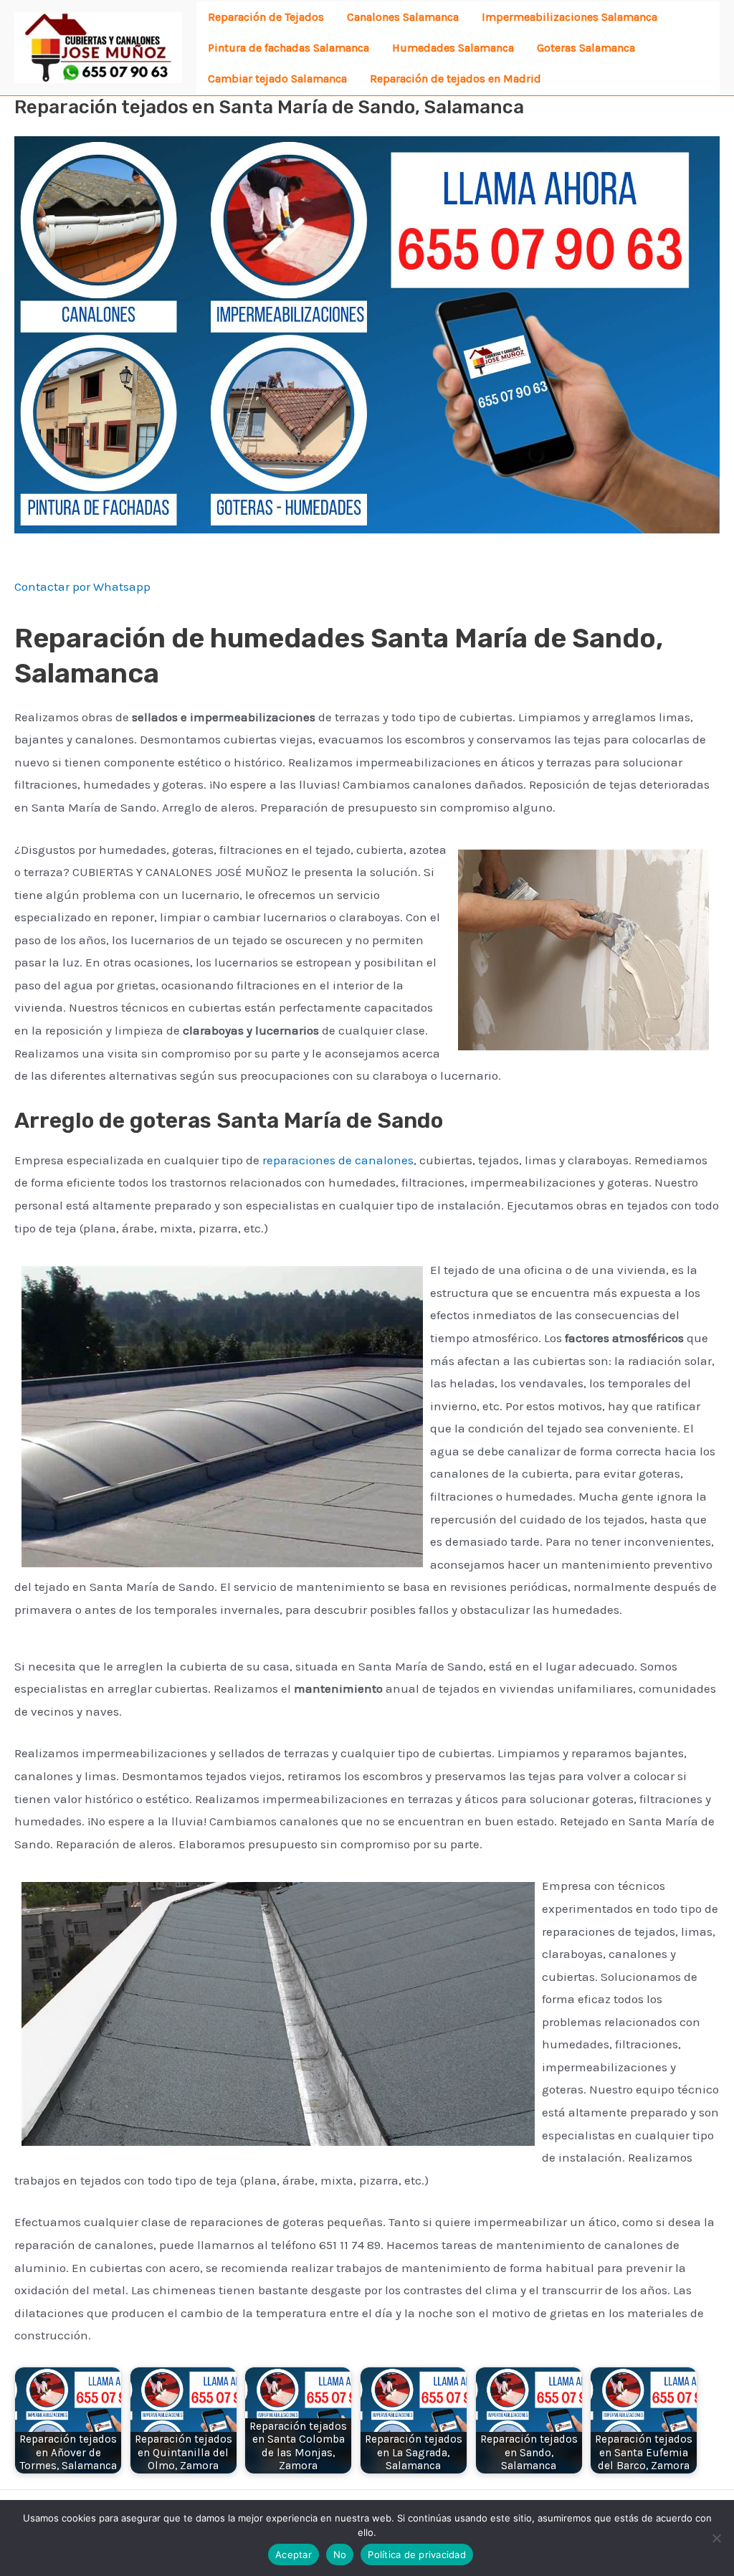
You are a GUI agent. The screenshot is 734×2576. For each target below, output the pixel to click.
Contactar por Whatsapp (82, 586)
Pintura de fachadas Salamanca (289, 48)
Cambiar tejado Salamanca (277, 79)
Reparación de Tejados (266, 17)
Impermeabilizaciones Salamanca (569, 17)
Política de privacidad (417, 2554)
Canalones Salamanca (403, 17)
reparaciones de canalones (338, 1160)
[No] (716, 2538)
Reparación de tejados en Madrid (456, 79)
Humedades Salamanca (453, 48)
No (340, 2554)
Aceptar (294, 2554)
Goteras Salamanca (586, 48)
